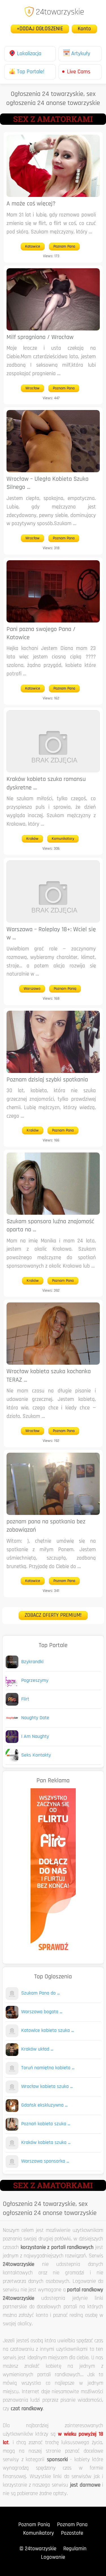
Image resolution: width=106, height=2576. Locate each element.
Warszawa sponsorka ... (45, 2161)
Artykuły (81, 54)
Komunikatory (63, 839)
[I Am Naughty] (12, 1742)
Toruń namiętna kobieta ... (48, 2068)
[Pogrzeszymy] (12, 1686)
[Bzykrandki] (12, 1667)
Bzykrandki (32, 1662)
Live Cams (79, 72)
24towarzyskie (60, 12)
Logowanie (53, 2557)
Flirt (25, 1699)
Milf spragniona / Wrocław (40, 337)
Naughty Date (35, 1718)
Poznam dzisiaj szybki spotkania (47, 1080)
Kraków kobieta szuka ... (46, 2143)
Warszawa (32, 989)
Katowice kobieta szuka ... (47, 2031)
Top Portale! (31, 72)
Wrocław (33, 388)
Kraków (32, 839)
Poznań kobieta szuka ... (46, 2124)
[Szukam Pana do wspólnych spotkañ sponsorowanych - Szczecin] (12, 1999)
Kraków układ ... (37, 2049)
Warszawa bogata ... (42, 2012)
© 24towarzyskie (38, 2549)
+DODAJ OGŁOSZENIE (40, 29)
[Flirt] (12, 1704)
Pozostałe (72, 2533)
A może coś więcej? (31, 204)
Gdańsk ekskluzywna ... (44, 2105)
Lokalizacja (29, 54)
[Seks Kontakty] (12, 1760)
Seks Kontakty (36, 1755)
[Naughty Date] (12, 1723)
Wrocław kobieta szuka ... (47, 2087)
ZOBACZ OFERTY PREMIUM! (53, 1616)
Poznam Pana (64, 247)
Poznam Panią (65, 989)
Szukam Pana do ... (40, 1993)
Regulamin (75, 2549)
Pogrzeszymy (35, 1681)
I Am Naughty (35, 1737)
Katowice (33, 247)
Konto (84, 29)
